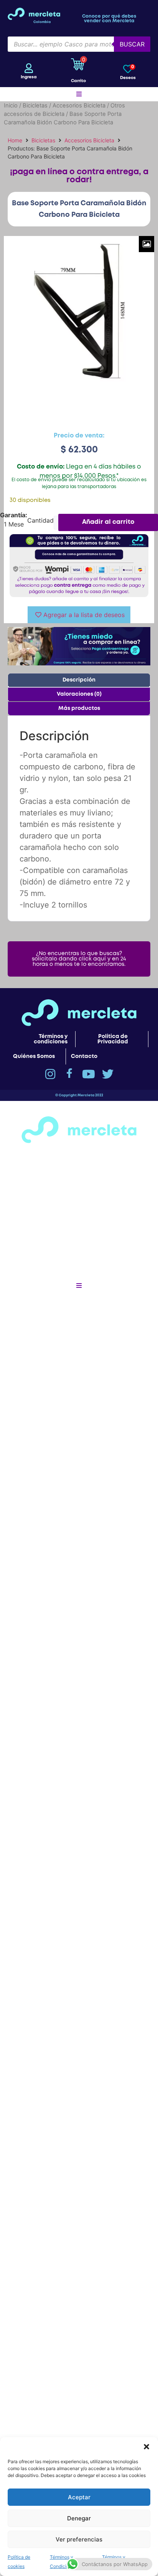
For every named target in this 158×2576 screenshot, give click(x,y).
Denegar (79, 2518)
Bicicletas (35, 106)
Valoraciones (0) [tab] (79, 694)
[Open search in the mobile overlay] (79, 44)
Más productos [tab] (79, 708)
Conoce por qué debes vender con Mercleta (109, 19)
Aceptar (79, 2497)
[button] (146, 2447)
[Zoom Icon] (146, 244)
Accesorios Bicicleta (79, 106)
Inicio (11, 106)
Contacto (84, 1056)
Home (15, 140)
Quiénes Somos (34, 1056)
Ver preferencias (79, 2539)
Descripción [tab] (79, 680)
